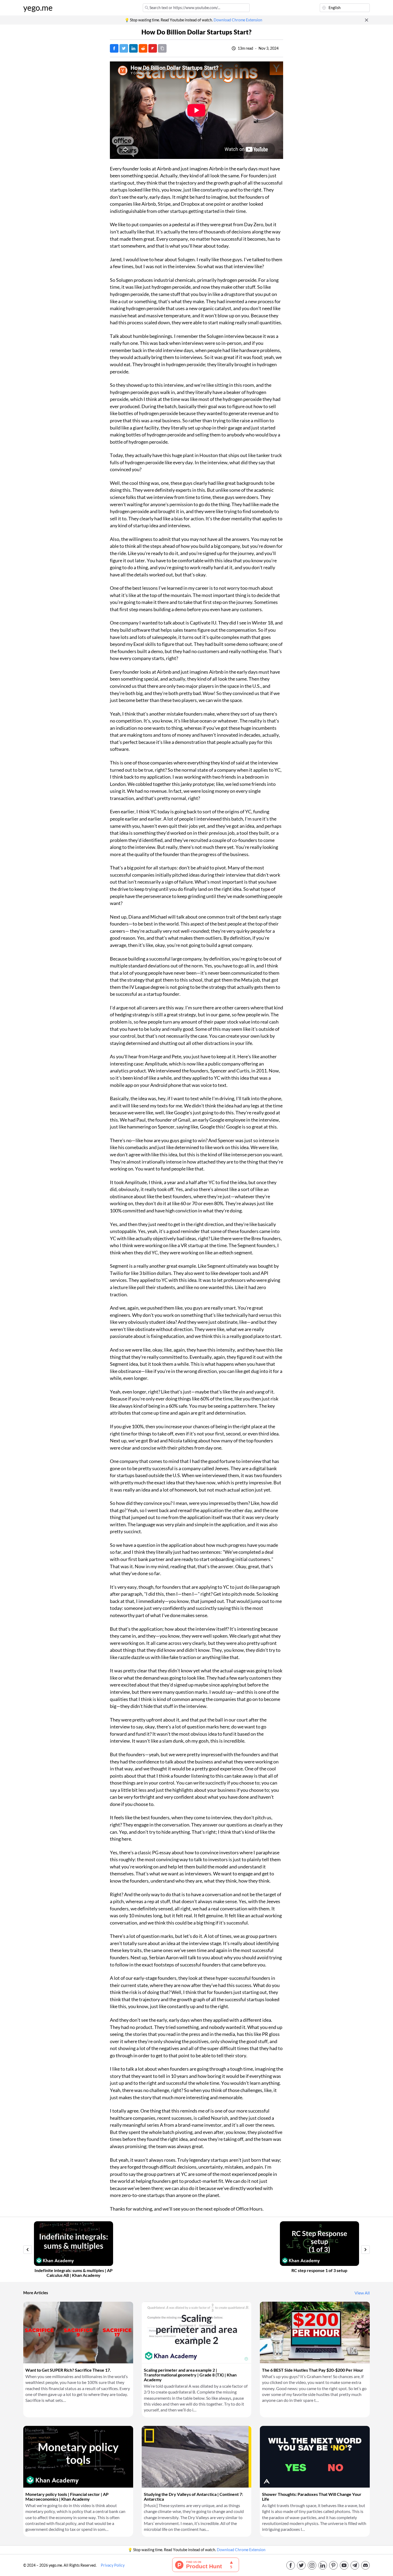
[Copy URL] (162, 48)
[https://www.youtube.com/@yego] (344, 2565)
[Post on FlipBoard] (153, 48)
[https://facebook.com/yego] (291, 2565)
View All (362, 2293)
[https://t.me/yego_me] (355, 2565)
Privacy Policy (113, 2565)
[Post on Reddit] (143, 48)
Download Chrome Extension (238, 20)
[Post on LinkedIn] (133, 48)
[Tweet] (124, 48)
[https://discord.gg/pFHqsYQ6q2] (365, 2565)
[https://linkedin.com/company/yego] (323, 2565)
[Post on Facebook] (114, 48)
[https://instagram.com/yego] (312, 2565)
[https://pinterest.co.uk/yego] (333, 2565)
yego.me (38, 8)
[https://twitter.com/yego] (301, 2565)
